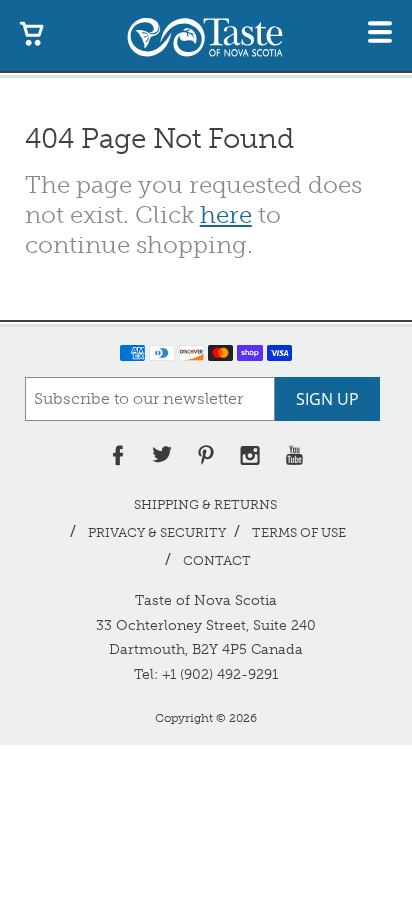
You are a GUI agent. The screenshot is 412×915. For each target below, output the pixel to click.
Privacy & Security (157, 532)
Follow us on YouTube (294, 455)
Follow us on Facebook (118, 455)
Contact (217, 560)
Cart (32, 32)
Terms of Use (299, 532)
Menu (380, 32)
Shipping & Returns (205, 504)
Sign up (327, 399)
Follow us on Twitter (162, 455)
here (226, 214)
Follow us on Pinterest (206, 455)
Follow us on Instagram (250, 455)
